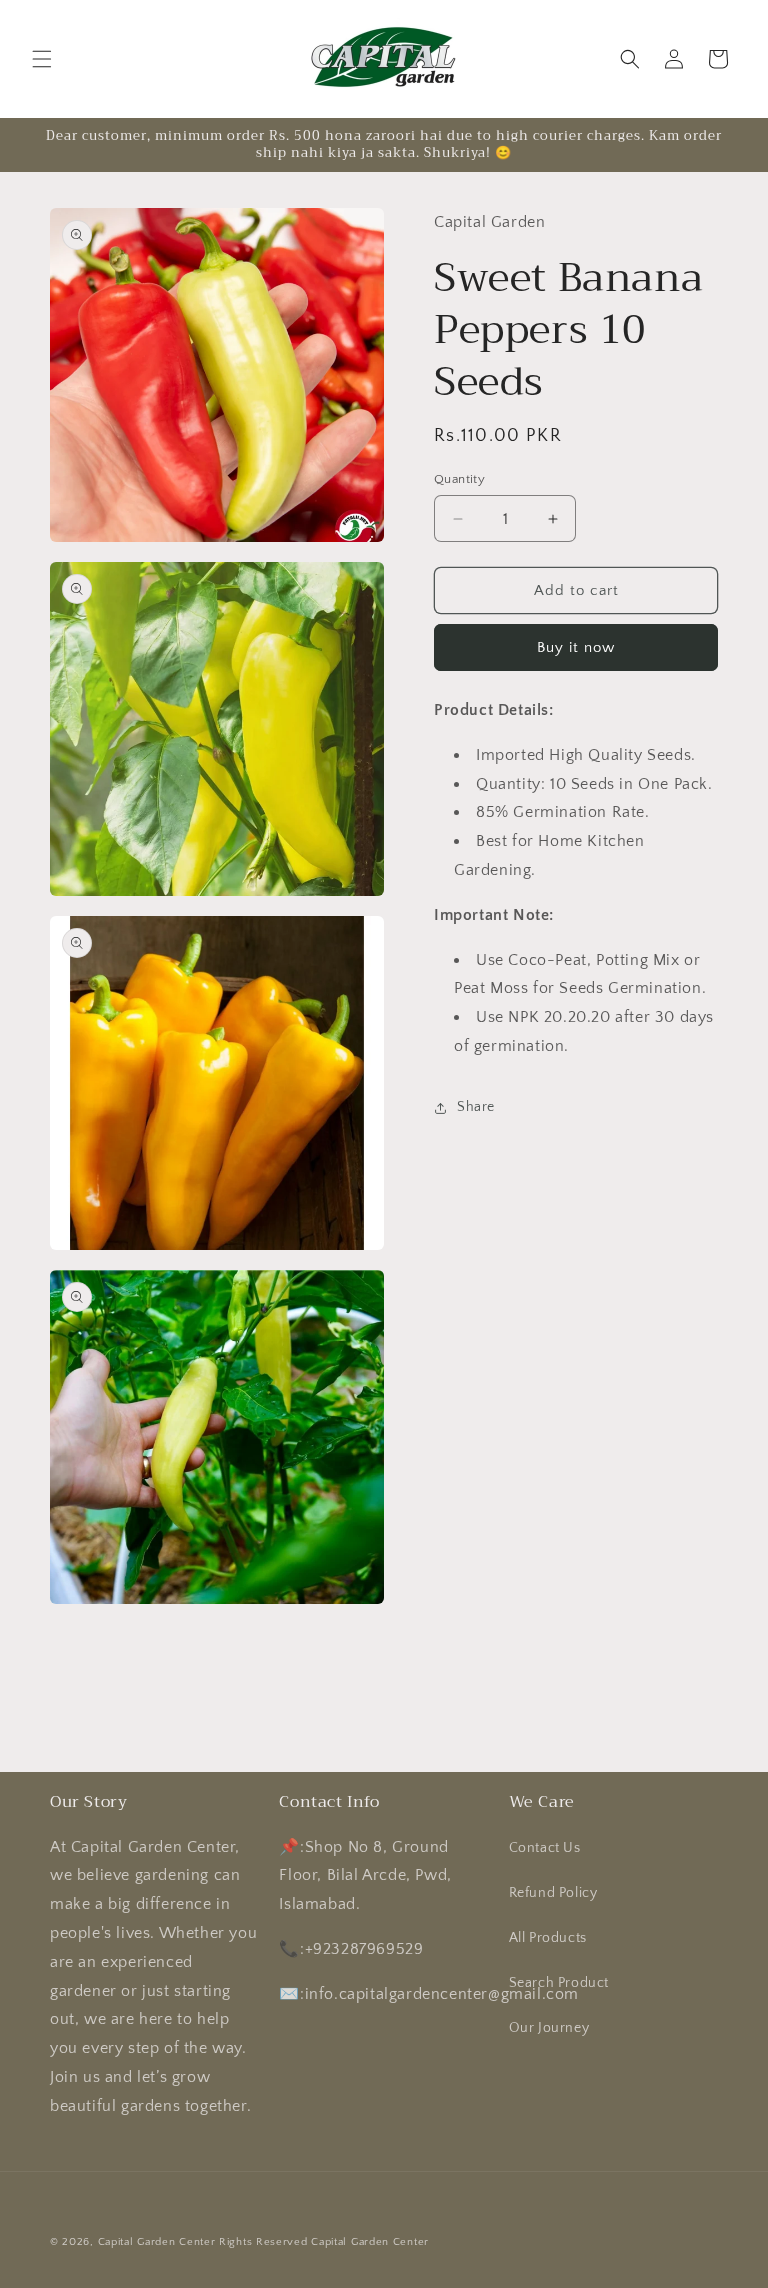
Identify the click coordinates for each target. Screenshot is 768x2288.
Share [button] (476, 1107)
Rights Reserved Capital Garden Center (324, 2242)
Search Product (559, 1983)
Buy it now (576, 647)
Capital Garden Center (157, 2242)
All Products (548, 1938)
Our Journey (549, 2028)
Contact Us (545, 1848)
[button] (42, 59)
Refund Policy (553, 1893)
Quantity (459, 479)
